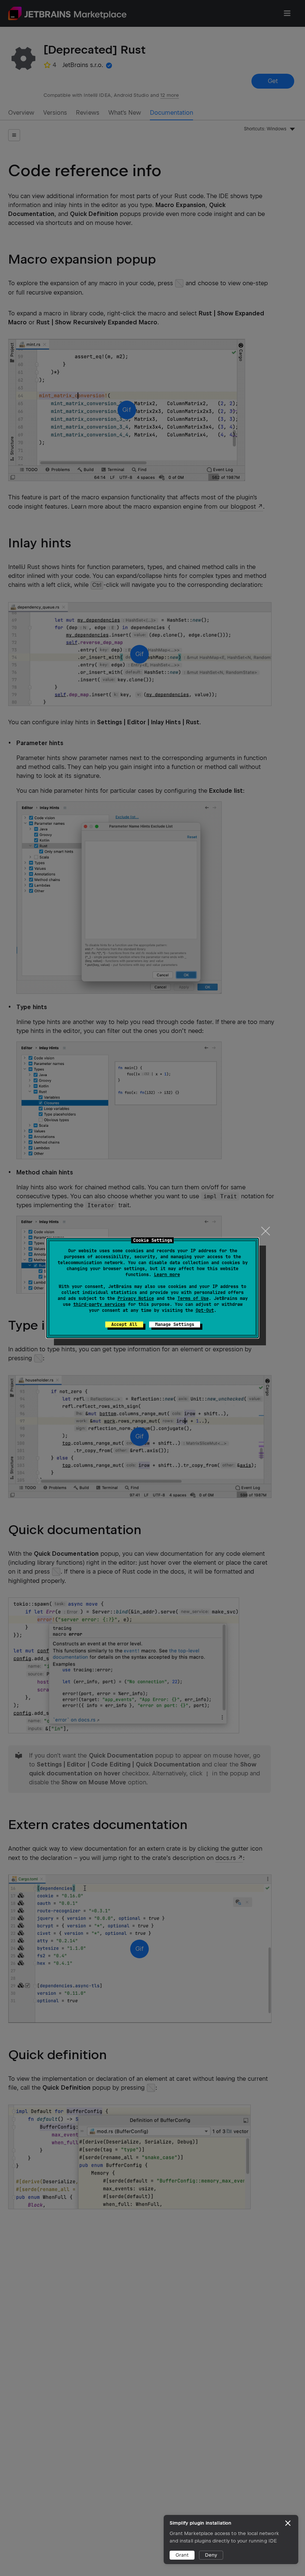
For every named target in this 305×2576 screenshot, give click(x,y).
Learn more (167, 1275)
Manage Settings (175, 1324)
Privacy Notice (136, 1298)
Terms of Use (193, 1298)
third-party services (99, 1304)
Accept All (124, 1324)
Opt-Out (205, 1310)
